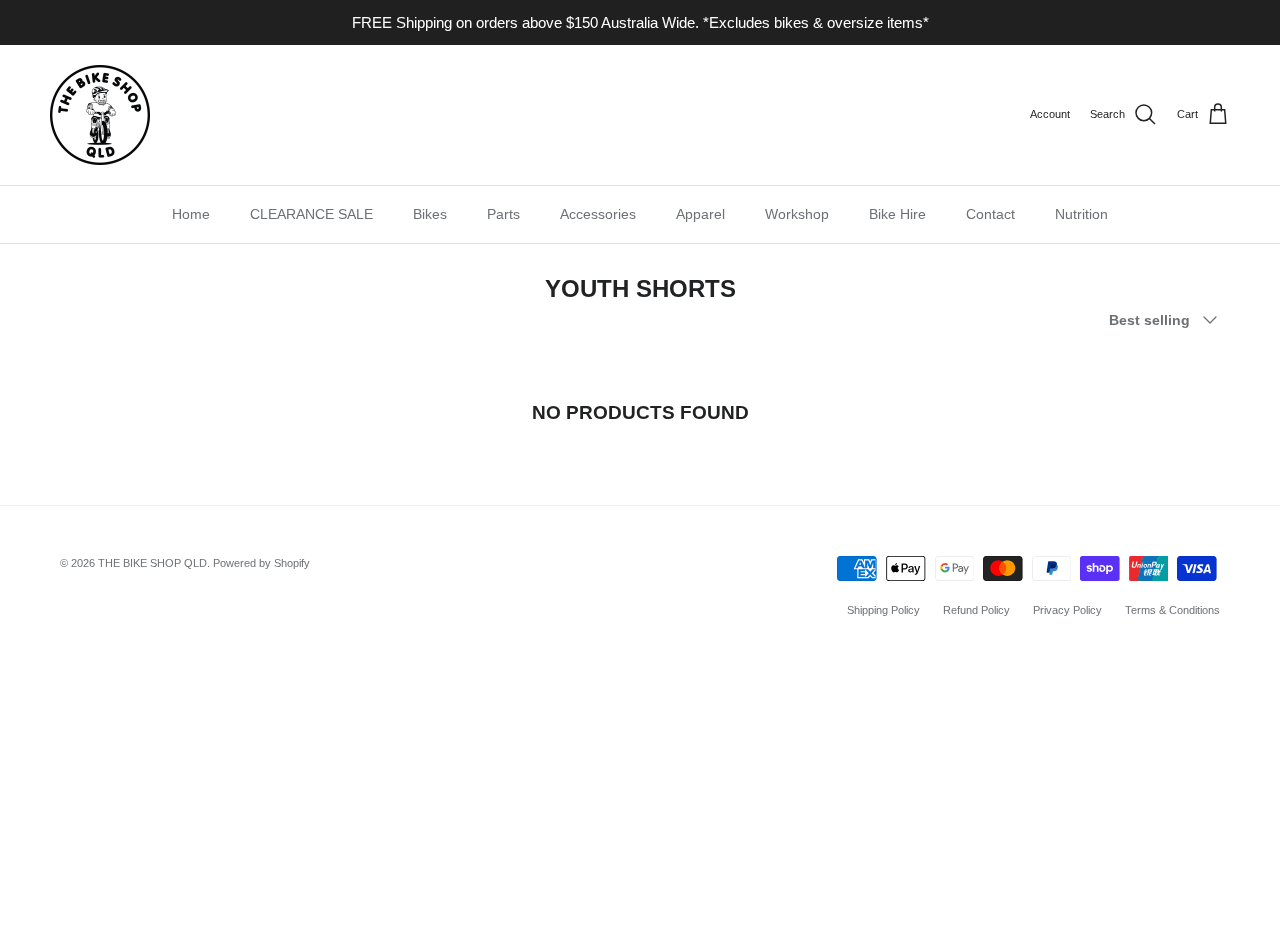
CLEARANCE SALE (311, 214)
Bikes (430, 214)
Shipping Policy (883, 610)
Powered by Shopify (261, 563)
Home (191, 214)
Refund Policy (976, 610)
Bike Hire (897, 214)
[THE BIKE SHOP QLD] (100, 115)
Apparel (700, 214)
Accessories (598, 214)
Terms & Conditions (1172, 610)
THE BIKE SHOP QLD (152, 563)
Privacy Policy (1067, 610)
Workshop (797, 214)
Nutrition (1081, 214)
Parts (503, 214)
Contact (990, 214)
